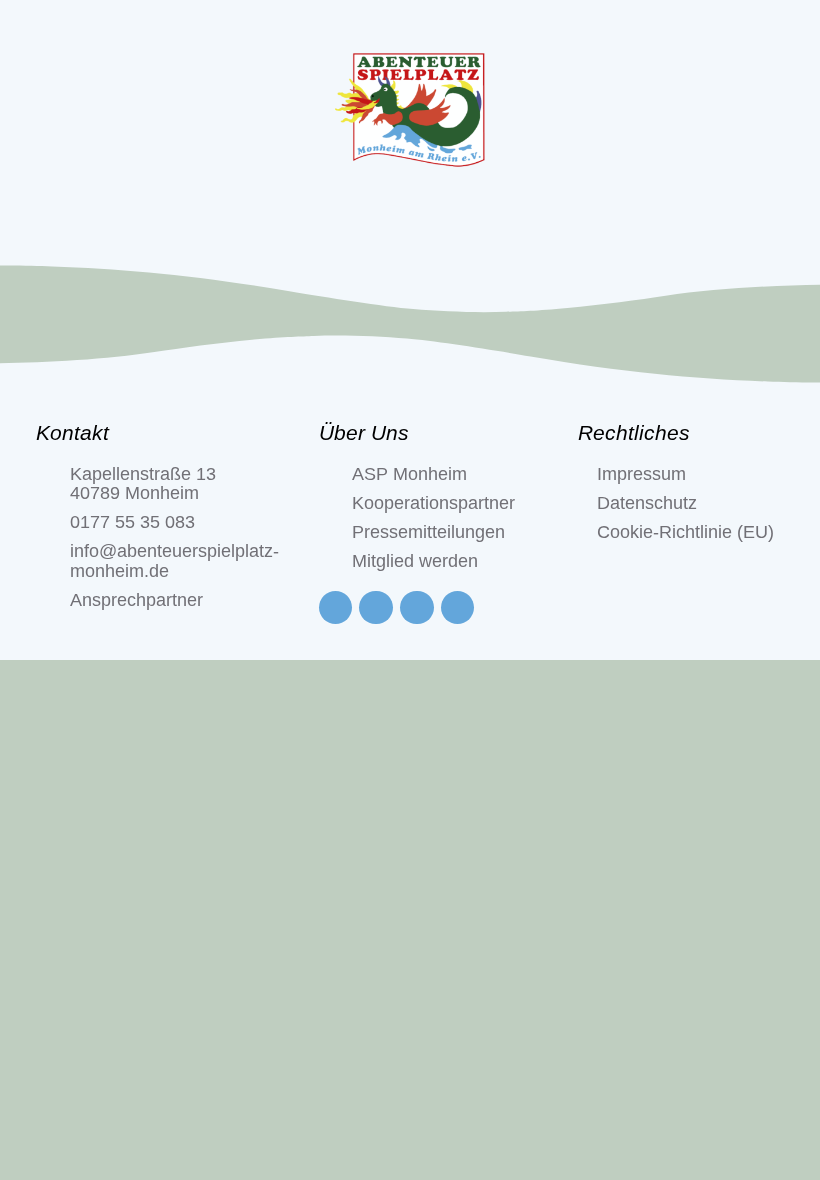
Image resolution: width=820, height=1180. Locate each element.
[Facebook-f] (336, 608)
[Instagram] (376, 608)
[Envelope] (458, 608)
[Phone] (417, 608)
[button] (410, 224)
